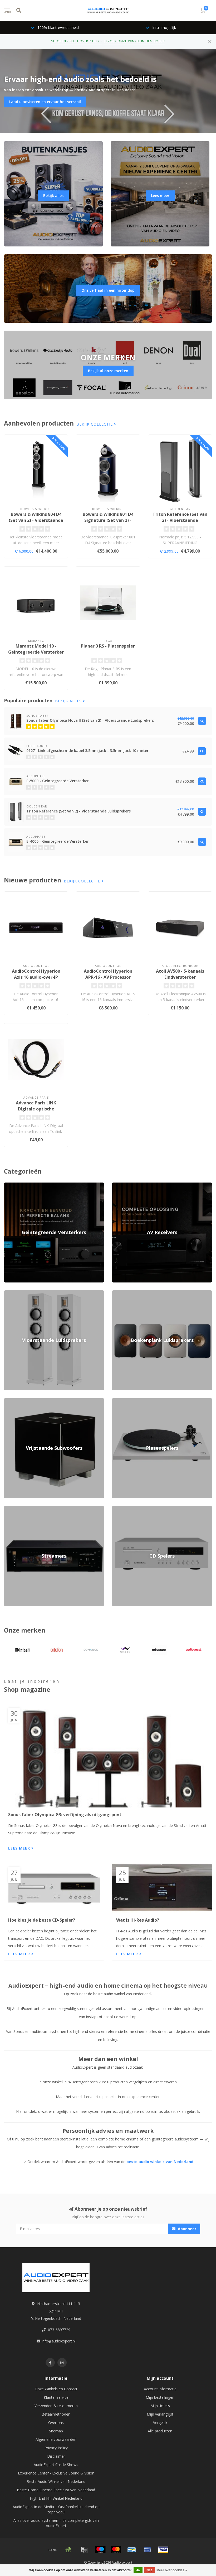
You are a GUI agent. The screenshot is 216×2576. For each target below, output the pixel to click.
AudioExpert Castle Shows (56, 2465)
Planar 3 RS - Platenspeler (108, 646)
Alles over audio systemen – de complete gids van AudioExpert (56, 2523)
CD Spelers (121, 1509)
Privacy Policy (56, 2448)
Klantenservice (56, 2397)
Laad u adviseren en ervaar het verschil (45, 102)
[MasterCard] (116, 2550)
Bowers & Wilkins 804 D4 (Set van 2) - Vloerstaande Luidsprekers (36, 520)
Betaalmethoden (56, 2414)
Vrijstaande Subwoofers (24, 1401)
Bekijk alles (53, 196)
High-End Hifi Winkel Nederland (56, 2498)
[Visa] (163, 2550)
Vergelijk (160, 2423)
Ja (138, 2570)
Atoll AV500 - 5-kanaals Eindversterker (180, 974)
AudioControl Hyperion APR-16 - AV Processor (108, 974)
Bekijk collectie (95, 424)
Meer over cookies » (172, 2570)
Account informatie (160, 2389)
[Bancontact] (132, 2550)
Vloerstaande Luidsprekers (26, 1293)
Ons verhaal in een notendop (108, 290)
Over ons (56, 2423)
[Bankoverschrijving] (53, 2550)
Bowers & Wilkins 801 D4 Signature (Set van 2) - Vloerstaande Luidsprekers (108, 523)
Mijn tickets (160, 2406)
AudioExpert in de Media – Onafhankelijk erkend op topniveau (56, 2509)
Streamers (13, 1509)
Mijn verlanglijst (160, 2414)
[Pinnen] (148, 2550)
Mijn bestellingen (160, 2397)
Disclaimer (56, 2456)
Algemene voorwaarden (56, 2439)
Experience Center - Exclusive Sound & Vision (56, 2473)
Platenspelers (123, 1401)
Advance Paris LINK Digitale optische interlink (36, 1109)
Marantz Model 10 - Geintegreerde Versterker (36, 649)
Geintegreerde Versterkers (26, 1185)
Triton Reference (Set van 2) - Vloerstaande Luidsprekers (180, 520)
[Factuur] (84, 2550)
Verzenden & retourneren (56, 2406)
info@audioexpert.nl (59, 2341)
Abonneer (186, 2229)
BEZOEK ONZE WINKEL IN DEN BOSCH (134, 41)
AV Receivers (123, 1185)
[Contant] (68, 2550)
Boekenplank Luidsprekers (134, 1293)
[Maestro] (100, 2550)
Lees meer (160, 196)
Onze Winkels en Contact (56, 2389)
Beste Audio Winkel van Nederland (56, 2481)
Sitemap (56, 2431)
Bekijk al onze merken (108, 371)
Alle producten (160, 2431)
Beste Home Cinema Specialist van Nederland (56, 2490)
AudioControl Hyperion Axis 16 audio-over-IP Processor (36, 977)
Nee (149, 2570)
